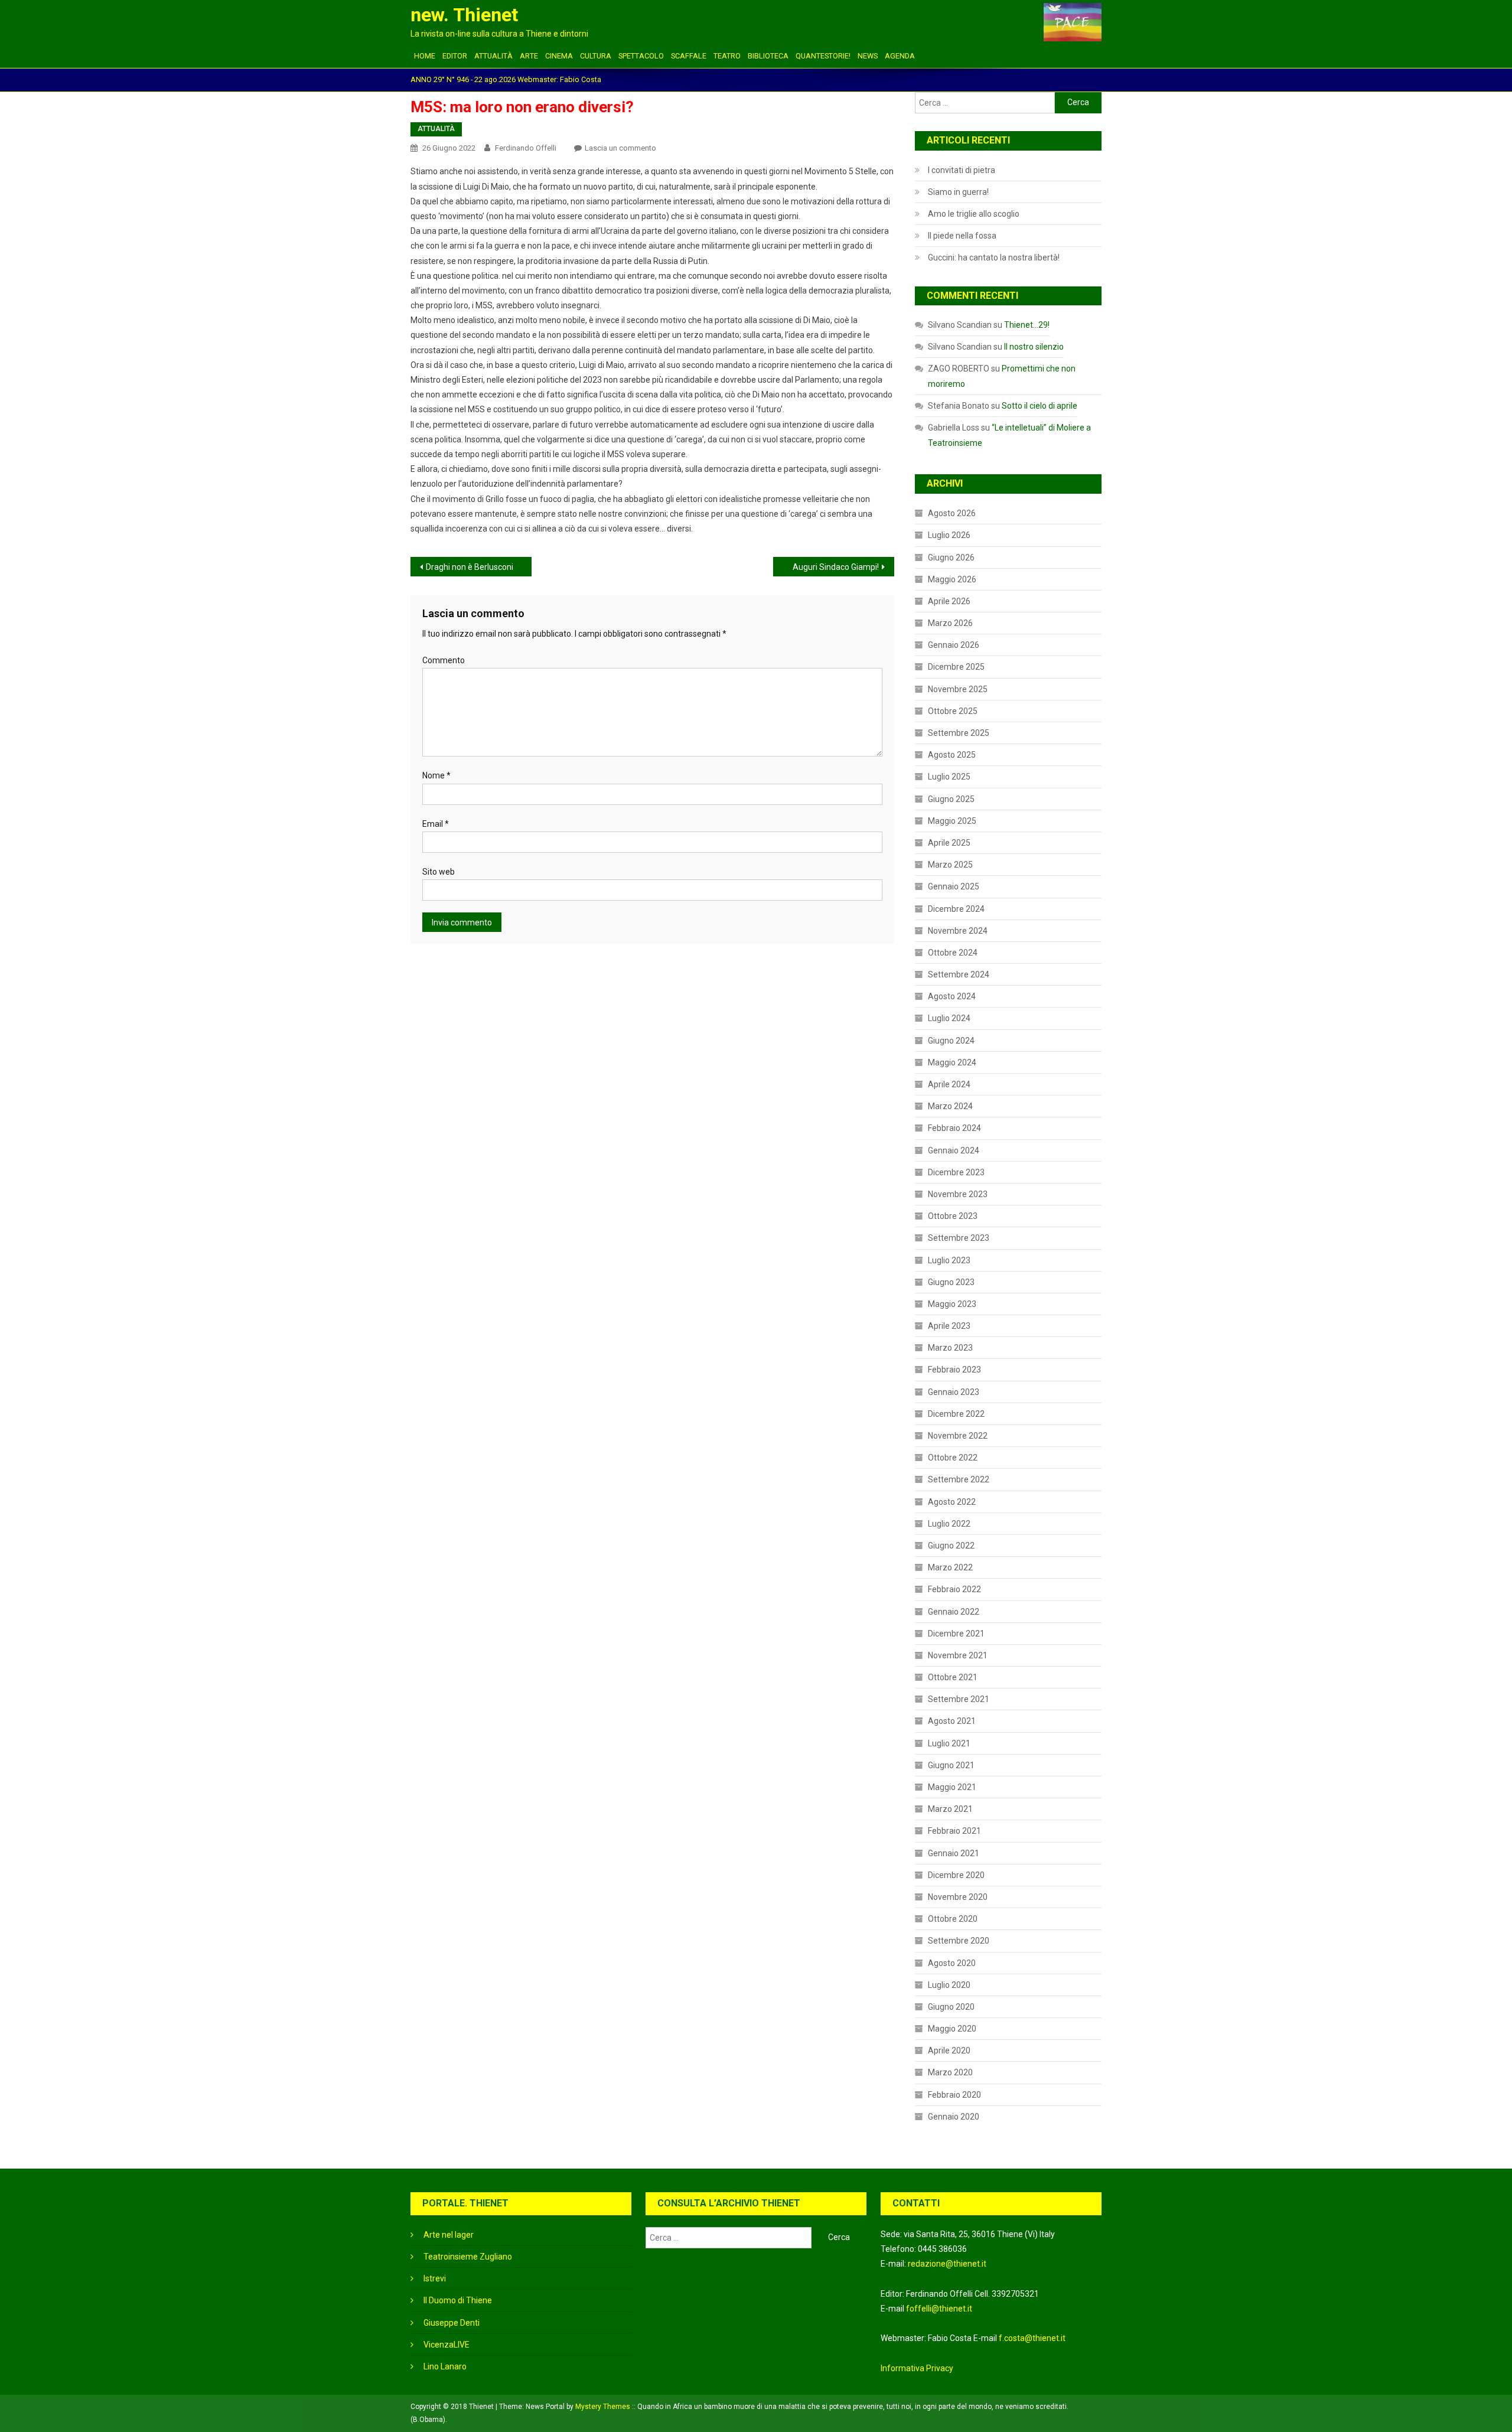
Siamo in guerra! (958, 192)
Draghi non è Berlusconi (470, 567)
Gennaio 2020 (954, 2117)
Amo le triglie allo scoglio (974, 214)
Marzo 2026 (950, 623)
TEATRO (727, 56)
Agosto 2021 (952, 1721)
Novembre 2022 (958, 1436)
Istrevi (435, 2278)
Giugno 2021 (951, 1765)
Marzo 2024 (950, 1106)
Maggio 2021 (952, 1787)
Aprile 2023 (949, 1326)
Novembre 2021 (958, 1655)
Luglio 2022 (949, 1524)
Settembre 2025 (959, 733)
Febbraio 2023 (954, 1370)
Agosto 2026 (952, 513)
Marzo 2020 (950, 2072)
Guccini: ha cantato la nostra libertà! (994, 257)
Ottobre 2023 (953, 1216)
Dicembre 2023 (956, 1172)
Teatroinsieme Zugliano (468, 2257)
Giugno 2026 (951, 558)
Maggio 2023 (952, 1304)
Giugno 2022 (951, 1546)
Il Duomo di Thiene (458, 2300)
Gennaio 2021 (954, 1853)
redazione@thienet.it (947, 2264)
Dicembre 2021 (956, 1634)
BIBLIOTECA (768, 56)
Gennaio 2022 (954, 1612)
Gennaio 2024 (954, 1150)
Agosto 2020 (952, 1963)
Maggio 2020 (952, 2029)
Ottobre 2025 (953, 711)
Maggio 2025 (952, 821)
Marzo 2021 (950, 1809)
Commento (444, 660)
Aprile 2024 (949, 1084)
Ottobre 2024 (953, 953)
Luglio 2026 (949, 535)
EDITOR (455, 56)
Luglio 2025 (949, 777)
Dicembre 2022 (956, 1414)
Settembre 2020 (959, 1941)
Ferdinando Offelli (526, 148)
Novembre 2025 (958, 689)
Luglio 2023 (949, 1260)
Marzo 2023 (950, 1348)
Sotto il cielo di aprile (1039, 406)
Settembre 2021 (959, 1699)
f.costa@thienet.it (1032, 2338)
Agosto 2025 (952, 755)
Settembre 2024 (959, 974)
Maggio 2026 (952, 579)
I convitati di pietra (962, 170)
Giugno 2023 (951, 1282)
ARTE (529, 56)
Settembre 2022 (959, 1479)
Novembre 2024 (958, 931)
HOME (425, 56)
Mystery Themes (603, 2407)
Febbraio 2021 (954, 1831)
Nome (436, 775)
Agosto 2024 (952, 996)
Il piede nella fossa (962, 236)
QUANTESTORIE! (823, 56)
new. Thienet (464, 15)
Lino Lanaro (445, 2366)
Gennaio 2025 (954, 886)
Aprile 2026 (949, 601)
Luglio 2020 (949, 1985)
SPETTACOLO (641, 56)
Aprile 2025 (949, 843)
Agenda (900, 56)
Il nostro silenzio (1034, 347)
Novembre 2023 (958, 1194)
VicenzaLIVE (447, 2345)
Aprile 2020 (949, 2050)
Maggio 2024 (952, 1062)
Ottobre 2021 (953, 1677)
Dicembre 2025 (956, 667)
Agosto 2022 (952, 1502)
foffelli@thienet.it (939, 2309)
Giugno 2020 (951, 2007)
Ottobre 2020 (953, 1919)
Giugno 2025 (951, 799)
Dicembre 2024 (956, 909)
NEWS (868, 56)
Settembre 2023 (959, 1238)
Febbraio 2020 (954, 2095)
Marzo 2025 (950, 865)
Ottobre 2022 (953, 1458)
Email (436, 824)
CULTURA (596, 56)
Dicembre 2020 (956, 1875)
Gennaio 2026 (954, 645)
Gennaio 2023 (954, 1392)
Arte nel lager (449, 2235)
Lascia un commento (620, 148)
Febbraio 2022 (954, 1589)
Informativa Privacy (917, 2368)
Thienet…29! (1027, 325)
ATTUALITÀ (493, 56)
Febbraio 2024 (954, 1128)
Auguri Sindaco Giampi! (836, 567)
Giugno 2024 (951, 1041)
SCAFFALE (689, 56)
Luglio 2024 (949, 1018)
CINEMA (559, 56)
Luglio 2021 (949, 1743)
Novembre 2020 (958, 1897)
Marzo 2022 (950, 1567)
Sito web (439, 872)
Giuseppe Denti (452, 2323)
